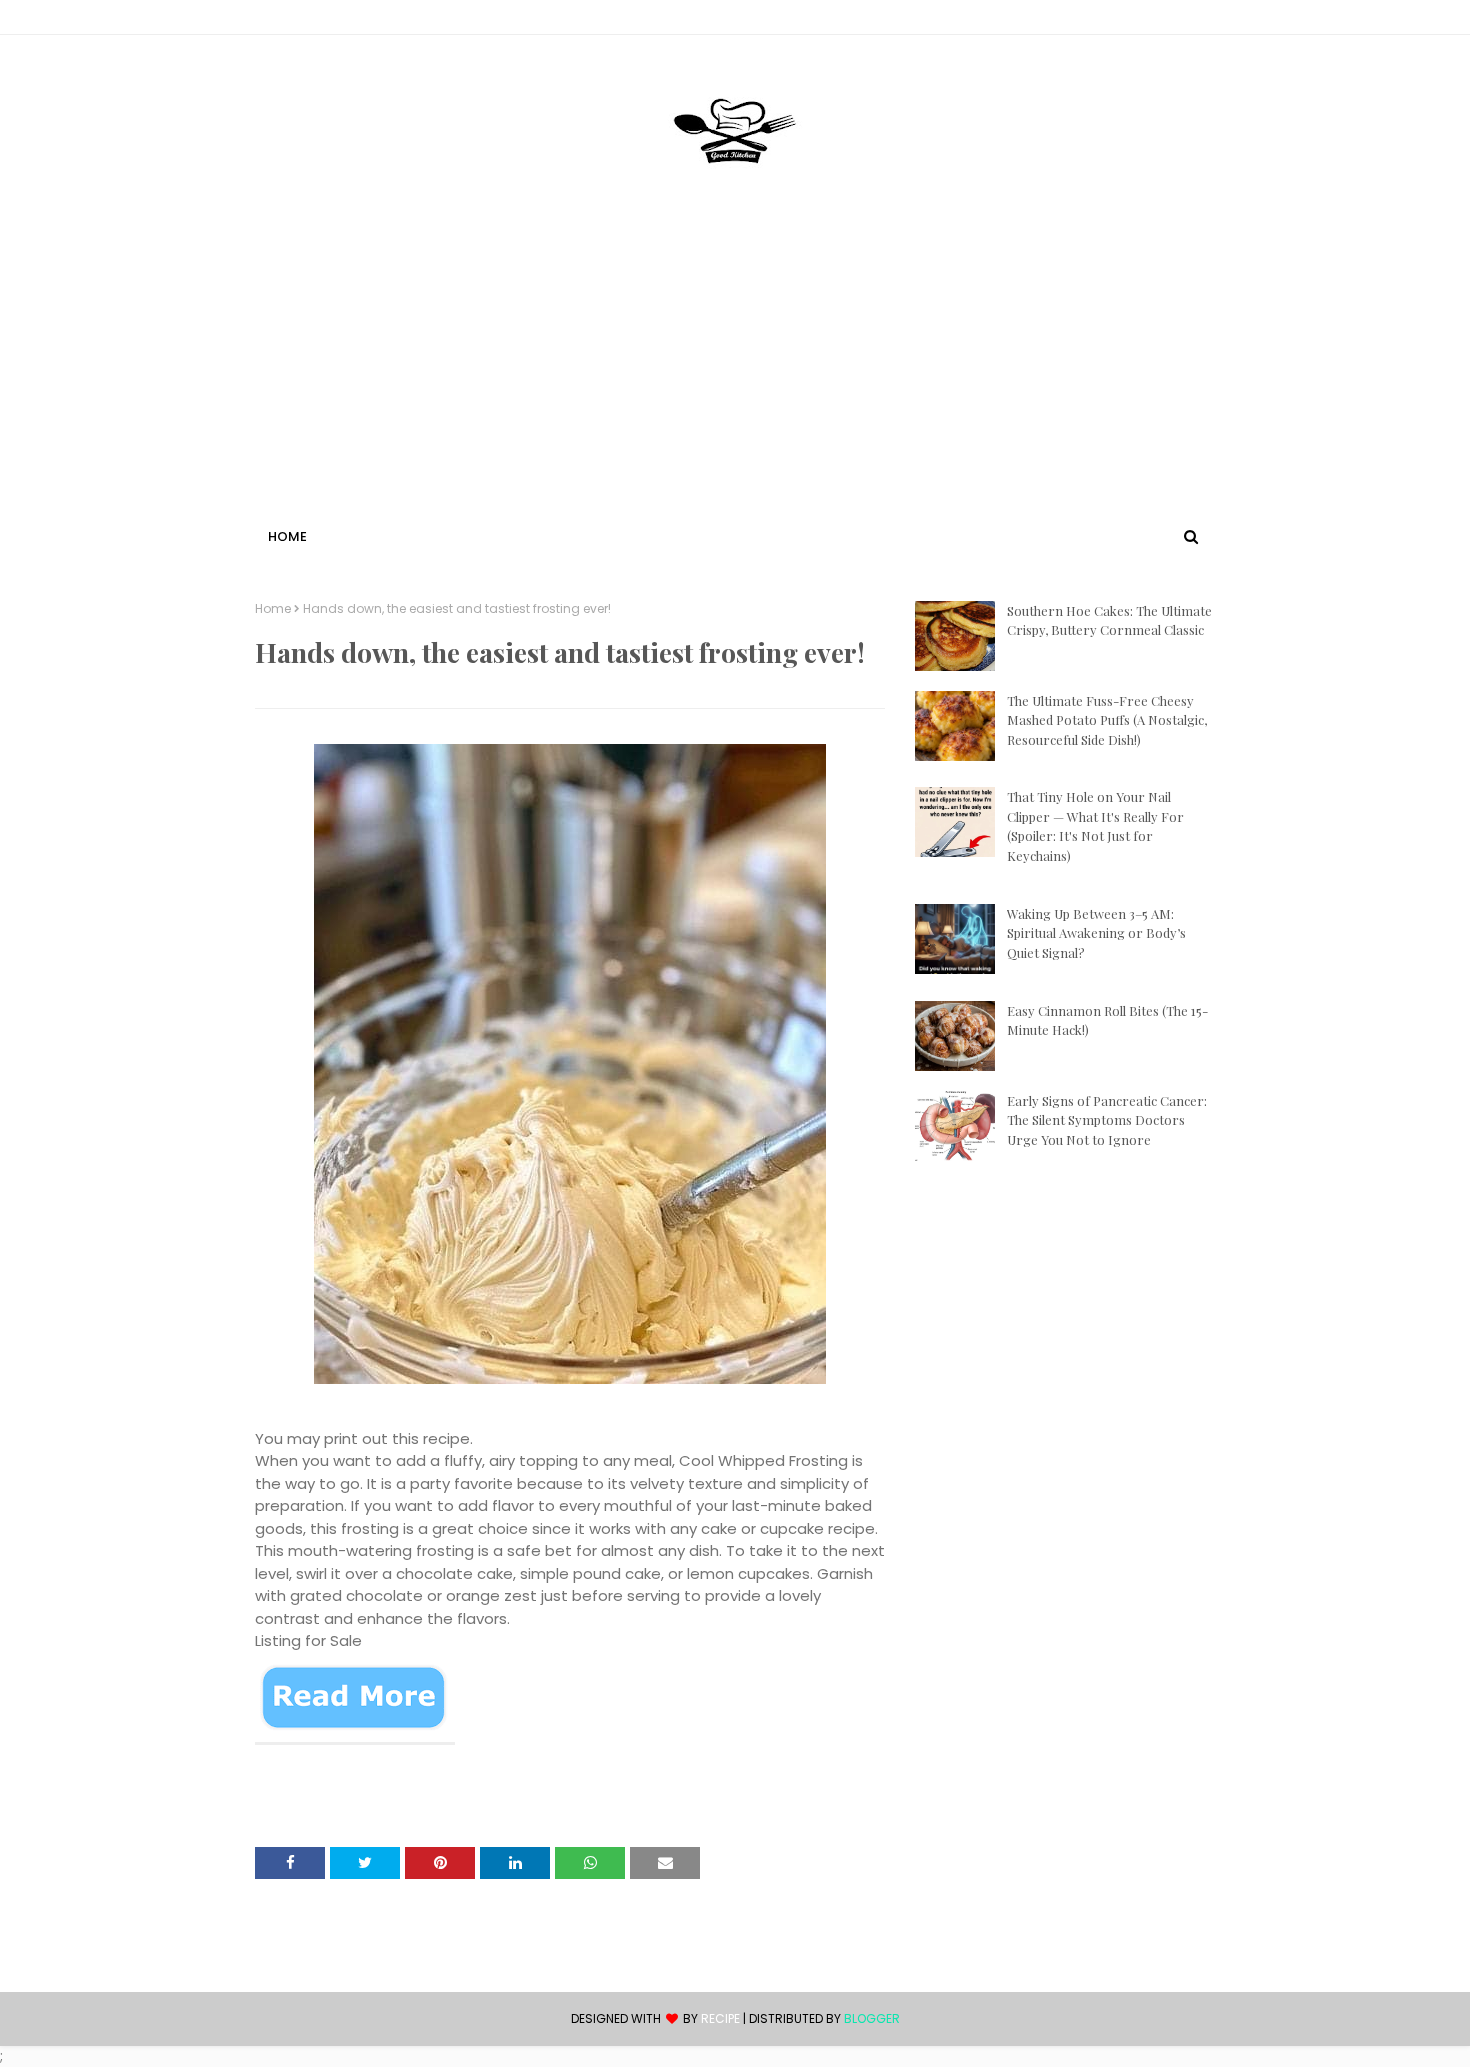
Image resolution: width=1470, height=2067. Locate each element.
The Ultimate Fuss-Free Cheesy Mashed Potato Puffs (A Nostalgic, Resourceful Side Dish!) (1107, 720)
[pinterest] (1205, 21)
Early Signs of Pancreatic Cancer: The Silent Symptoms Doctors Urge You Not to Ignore (1107, 1120)
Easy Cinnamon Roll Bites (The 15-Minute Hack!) (1107, 1020)
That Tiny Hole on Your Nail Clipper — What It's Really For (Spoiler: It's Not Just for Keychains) (1095, 826)
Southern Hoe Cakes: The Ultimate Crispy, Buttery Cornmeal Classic (1109, 620)
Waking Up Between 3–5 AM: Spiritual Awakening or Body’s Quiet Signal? (1096, 933)
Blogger (872, 2018)
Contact (286, 20)
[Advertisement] (735, 373)
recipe (720, 2018)
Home (273, 609)
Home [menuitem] (287, 536)
